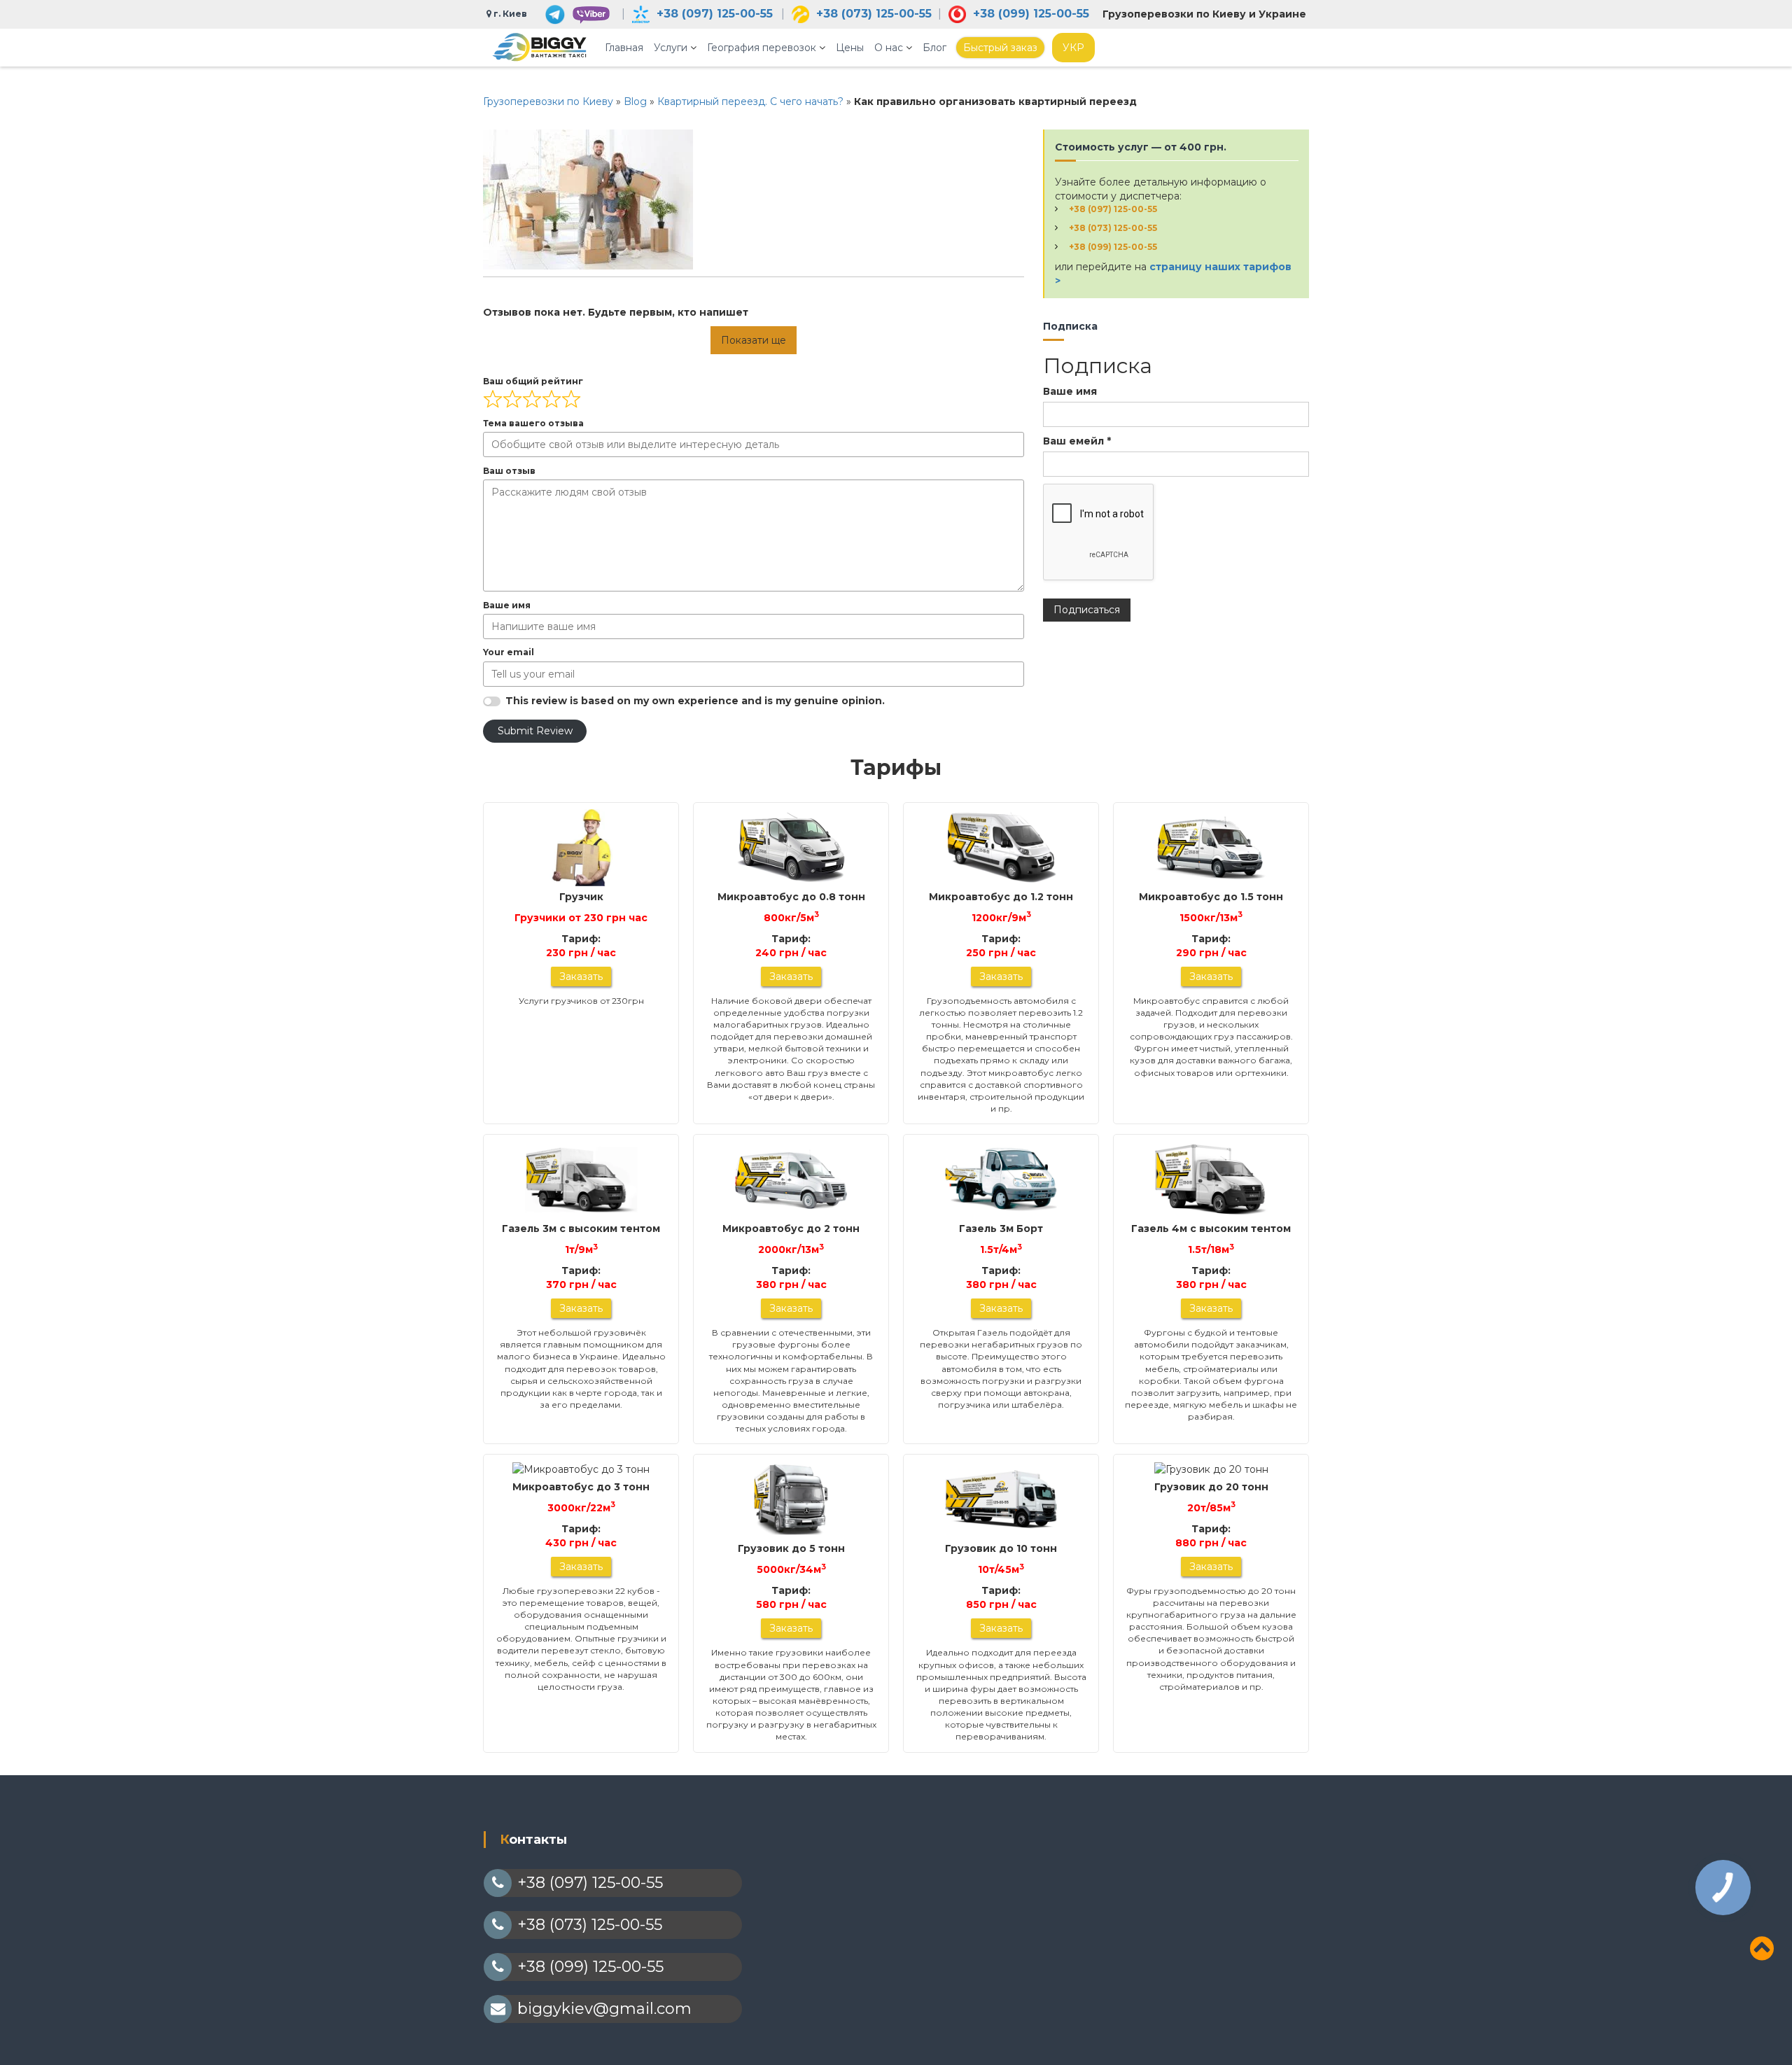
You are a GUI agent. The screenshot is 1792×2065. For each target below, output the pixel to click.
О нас (889, 48)
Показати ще (754, 340)
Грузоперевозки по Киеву (548, 101)
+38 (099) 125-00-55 (1031, 14)
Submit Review (535, 731)
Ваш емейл (1077, 441)
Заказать (581, 976)
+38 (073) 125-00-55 (874, 14)
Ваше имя (1070, 391)
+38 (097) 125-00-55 (715, 14)
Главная (624, 48)
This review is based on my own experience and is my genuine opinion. (695, 701)
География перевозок (762, 48)
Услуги (671, 48)
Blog (635, 101)
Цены (850, 48)
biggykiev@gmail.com (604, 2009)
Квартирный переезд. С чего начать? (750, 101)
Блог (934, 48)
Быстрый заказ (1000, 48)
